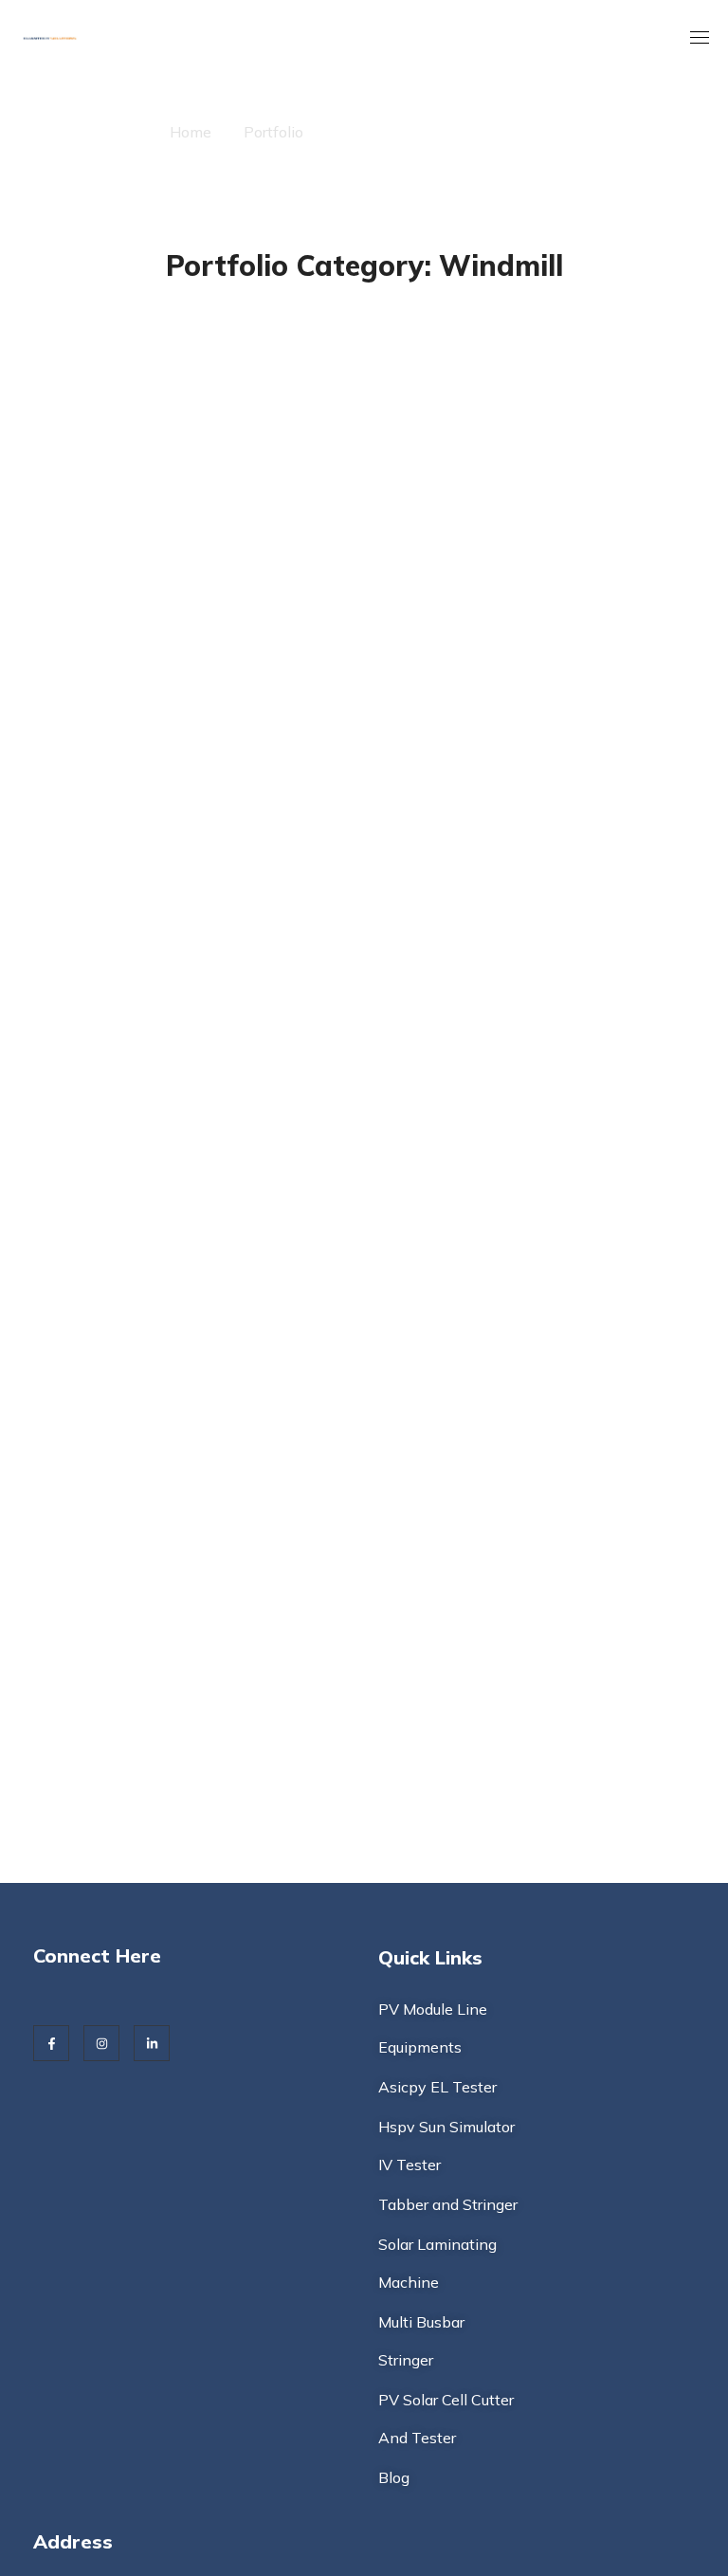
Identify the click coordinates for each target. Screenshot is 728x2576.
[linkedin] (152, 2043)
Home (191, 132)
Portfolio (273, 132)
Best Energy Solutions (598, 332)
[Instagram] (101, 2043)
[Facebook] (51, 2043)
